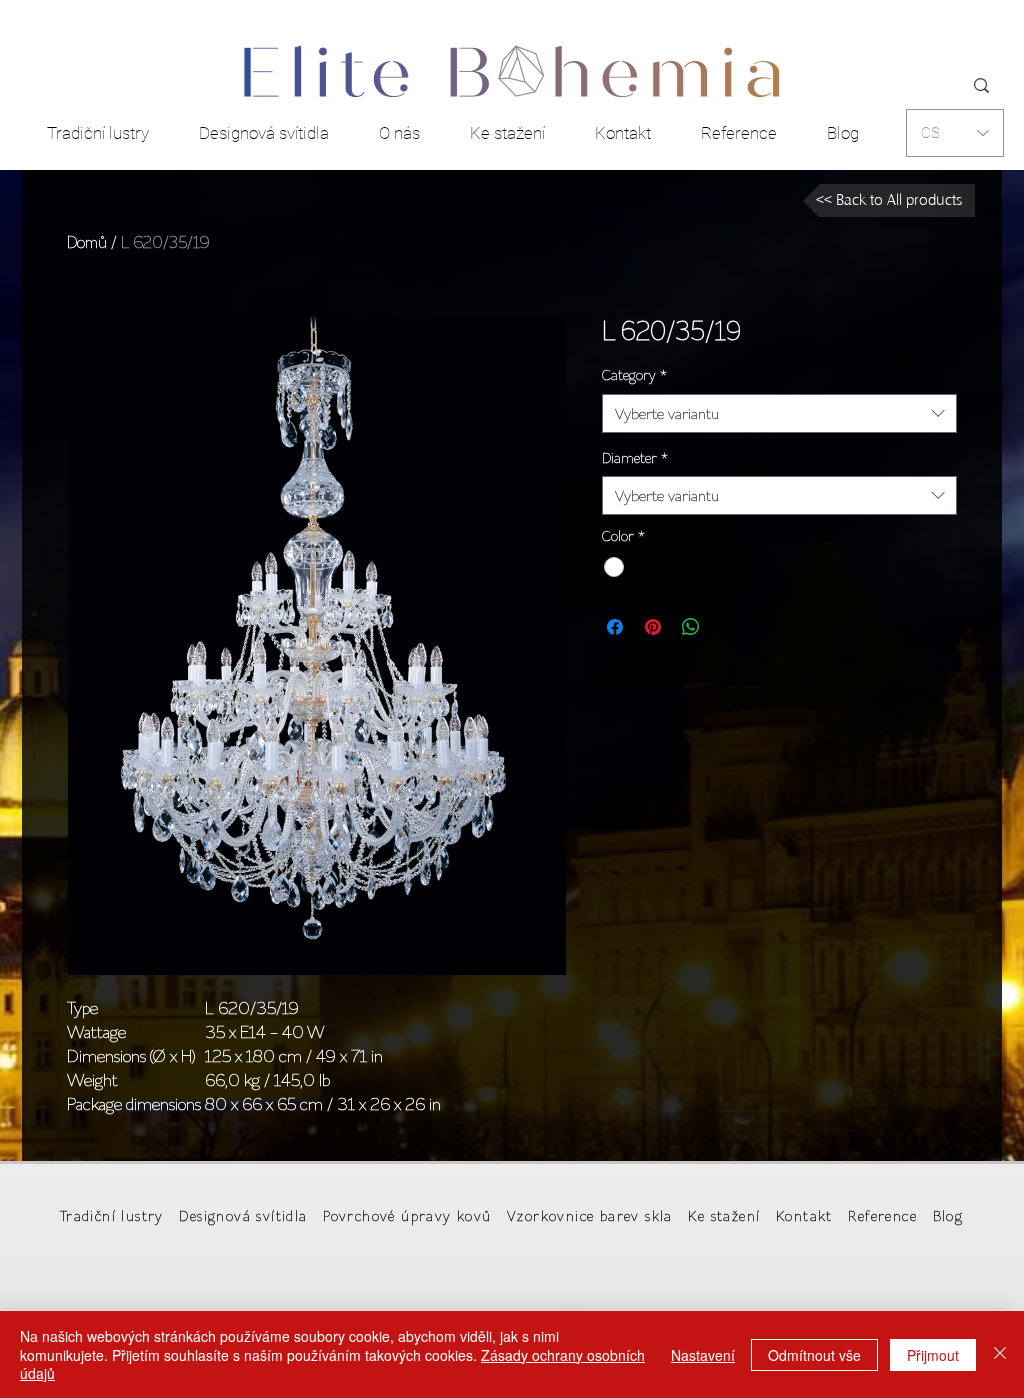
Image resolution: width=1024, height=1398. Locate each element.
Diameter (635, 458)
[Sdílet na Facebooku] (615, 627)
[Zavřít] (1000, 1354)
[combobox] (779, 413)
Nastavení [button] (703, 1355)
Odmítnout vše (814, 1355)
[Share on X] (729, 627)
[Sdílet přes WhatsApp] (691, 627)
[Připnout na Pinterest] (653, 627)
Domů (87, 242)
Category (634, 375)
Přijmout (933, 1355)
